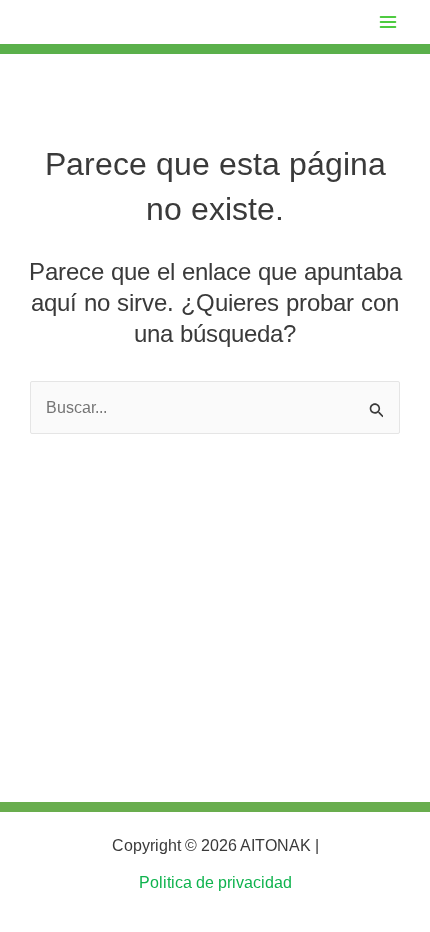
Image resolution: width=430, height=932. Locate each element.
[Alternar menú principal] (388, 22)
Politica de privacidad (215, 882)
